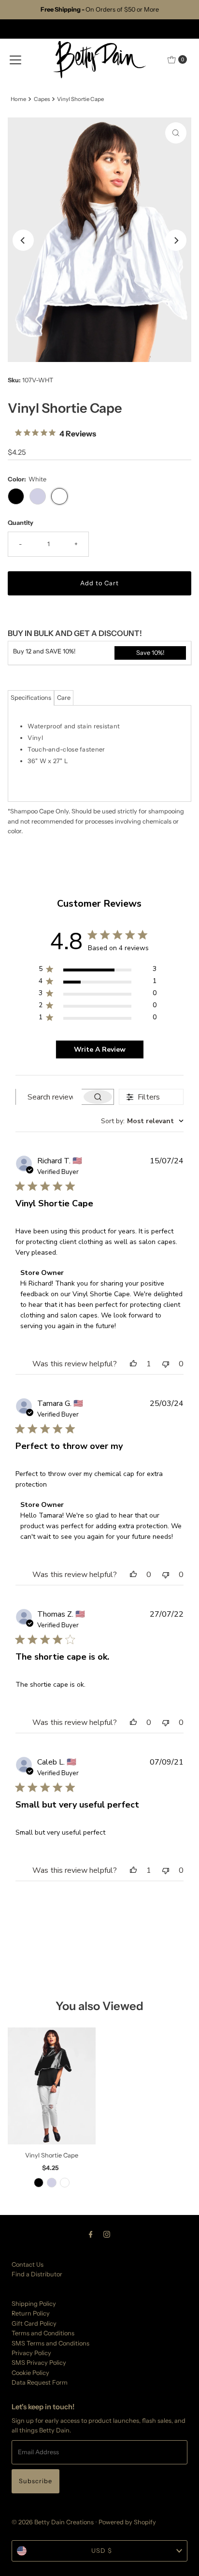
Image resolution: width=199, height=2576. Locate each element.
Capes (42, 99)
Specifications (31, 698)
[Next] (176, 240)
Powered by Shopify (127, 2522)
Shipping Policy (34, 2304)
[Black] (39, 2183)
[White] (65, 2183)
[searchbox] (49, 1097)
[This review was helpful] (133, 1364)
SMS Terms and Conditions (50, 2343)
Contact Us (28, 2265)
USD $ (102, 2551)
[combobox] (142, 1121)
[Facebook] (91, 2234)
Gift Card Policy (34, 2323)
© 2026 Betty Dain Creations (53, 2522)
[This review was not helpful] (166, 1364)
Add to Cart (99, 583)
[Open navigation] (15, 59)
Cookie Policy (30, 2373)
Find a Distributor (37, 2274)
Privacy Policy (31, 2353)
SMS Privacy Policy (39, 2363)
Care (64, 698)
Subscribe (36, 2481)
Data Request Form (40, 2382)
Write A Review (100, 1049)
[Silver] (52, 2183)
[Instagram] (107, 2234)
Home (18, 99)
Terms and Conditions (43, 2333)
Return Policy (31, 2313)
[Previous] (23, 240)
